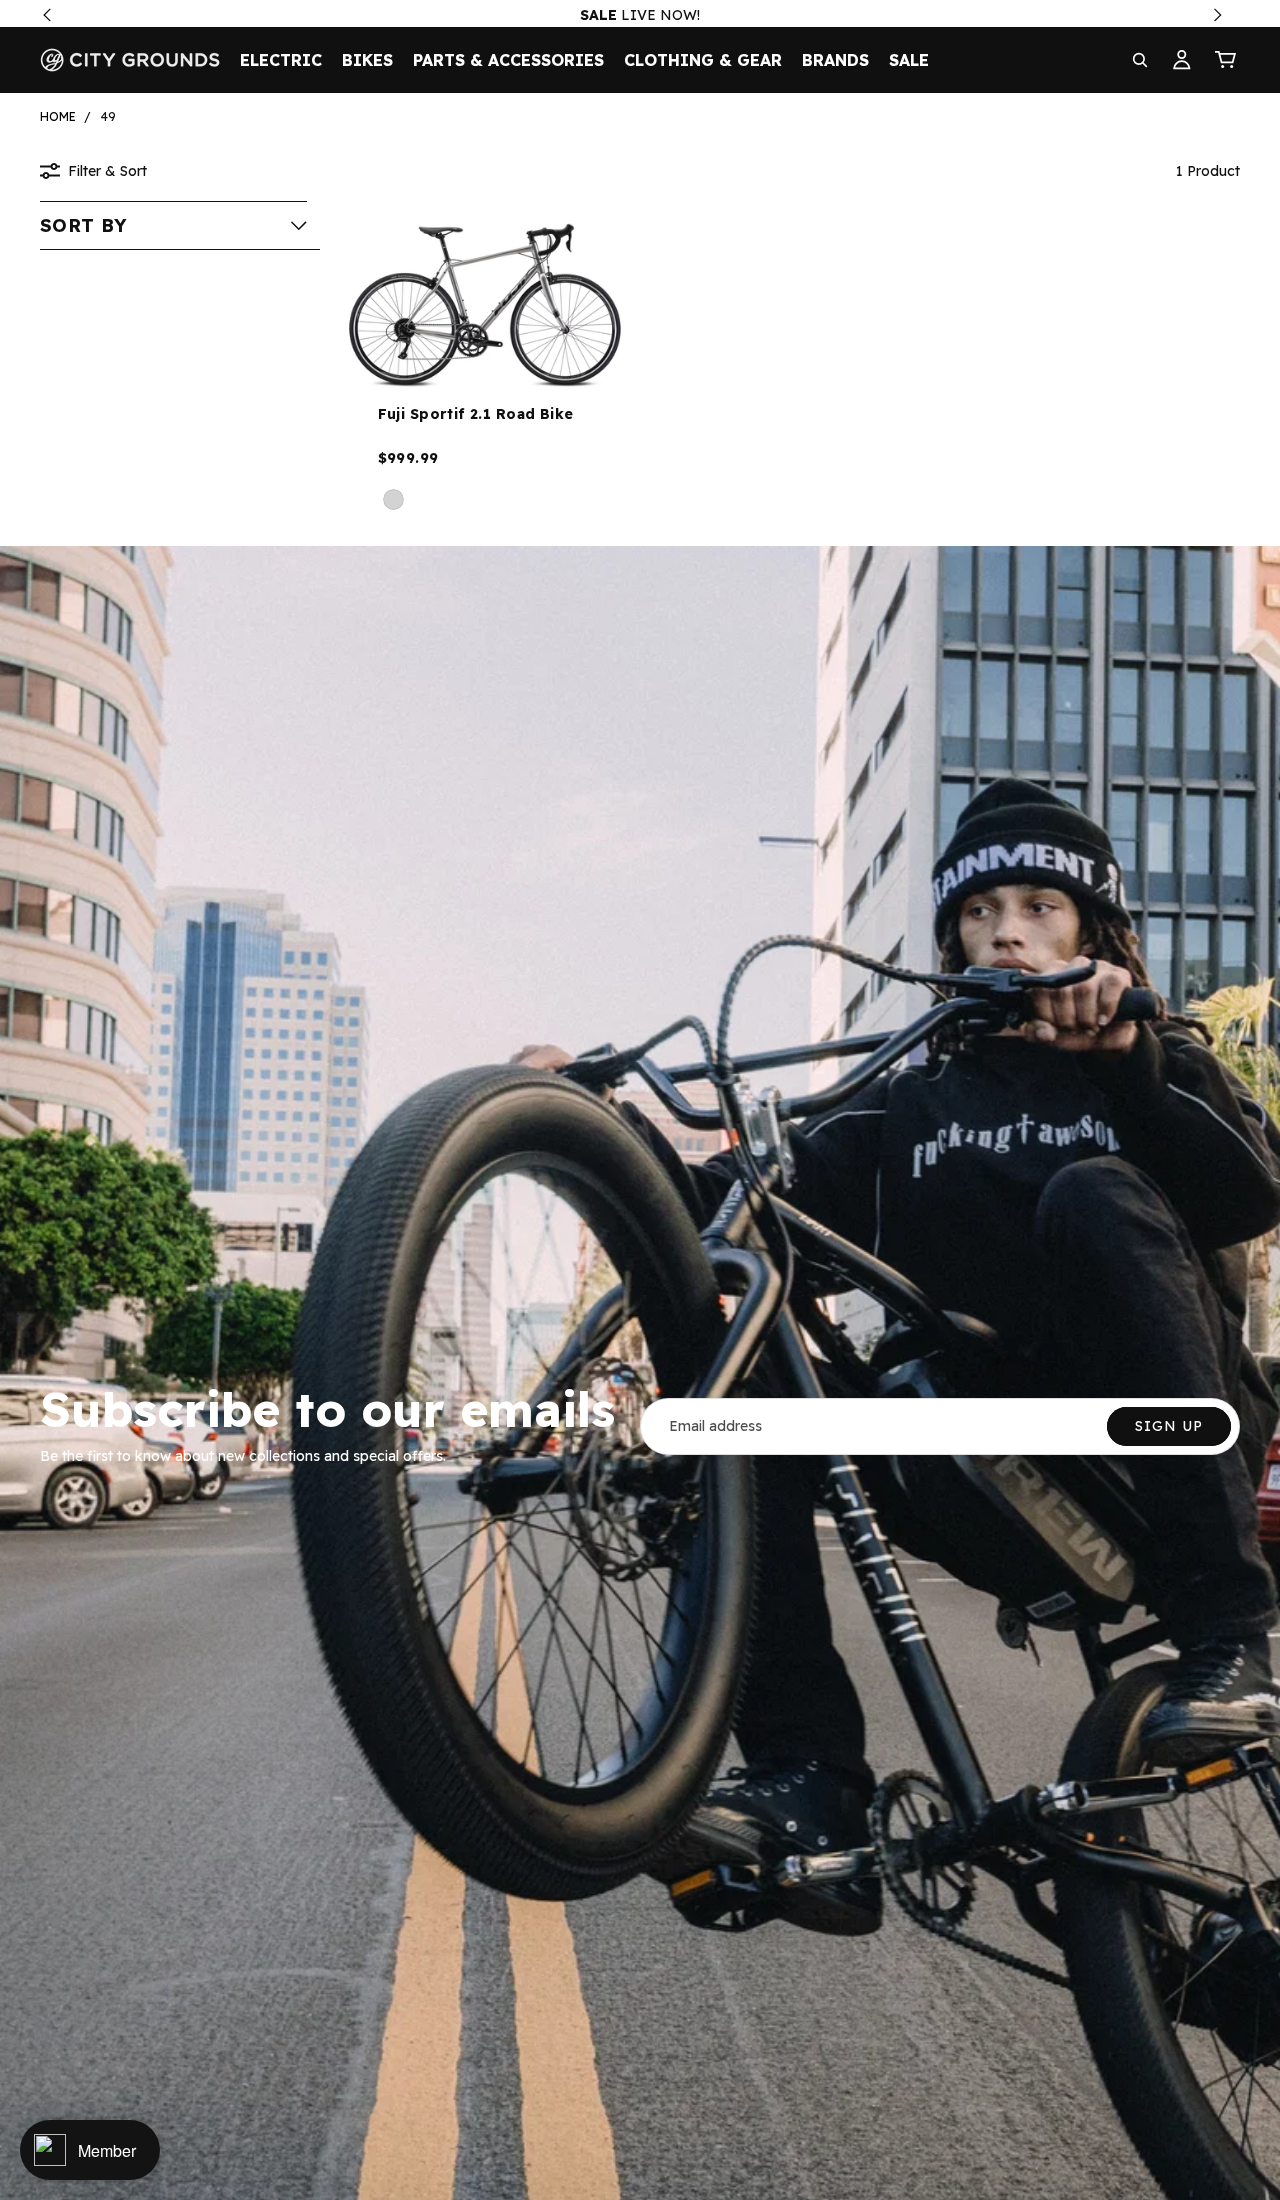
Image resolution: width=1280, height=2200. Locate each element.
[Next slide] (599, 298)
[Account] (1182, 60)
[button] (173, 225)
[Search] (1140, 60)
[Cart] (1226, 60)
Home (58, 116)
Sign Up (1169, 1426)
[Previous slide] (370, 298)
